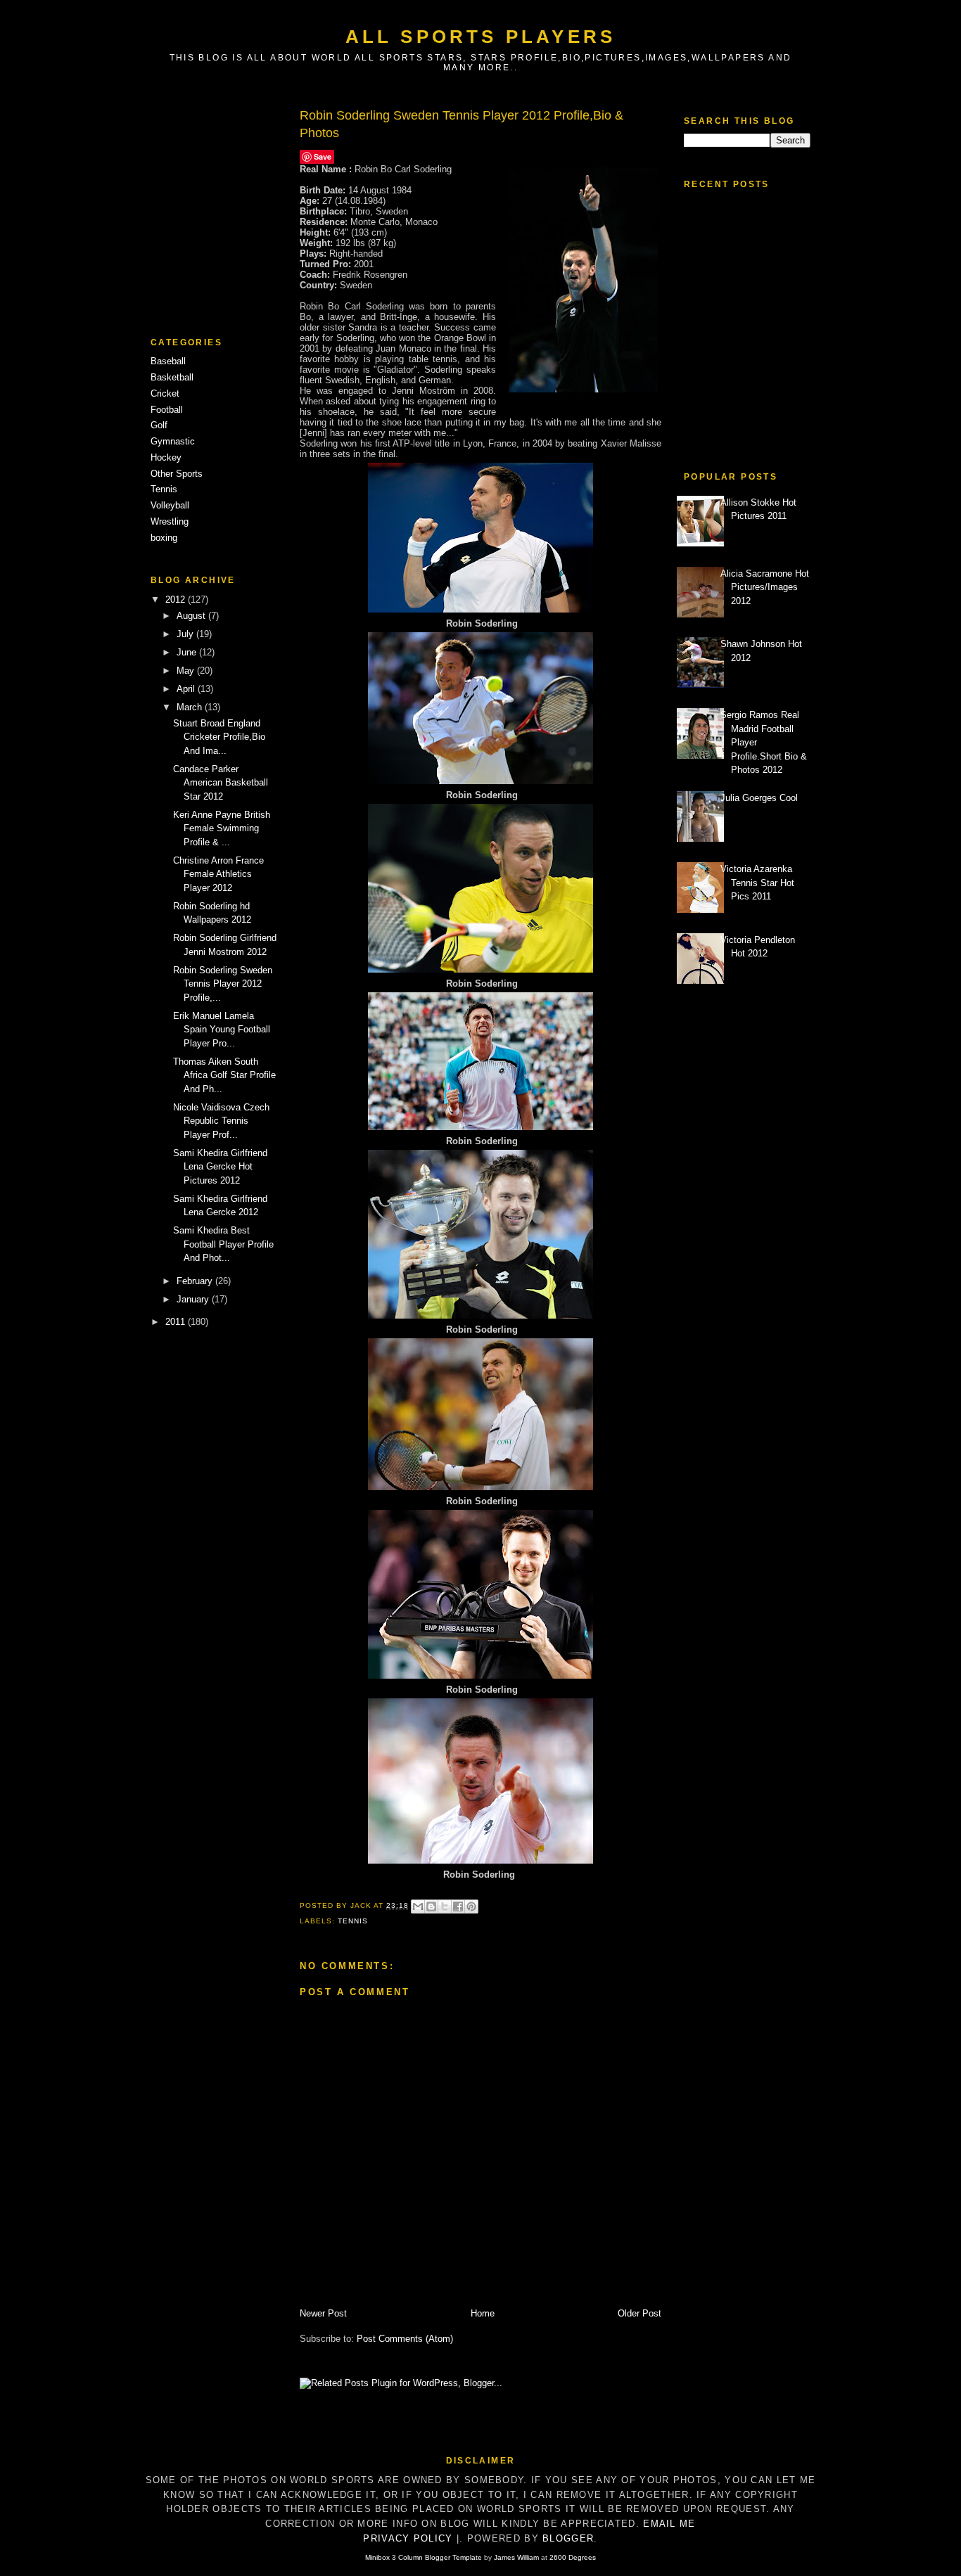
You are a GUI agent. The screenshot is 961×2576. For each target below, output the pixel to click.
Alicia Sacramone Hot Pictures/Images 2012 (765, 587)
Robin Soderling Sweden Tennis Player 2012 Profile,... (223, 984)
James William (516, 2557)
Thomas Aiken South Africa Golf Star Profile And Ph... (224, 1075)
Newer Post (323, 2313)
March (191, 707)
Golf (159, 425)
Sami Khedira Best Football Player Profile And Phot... (223, 1244)
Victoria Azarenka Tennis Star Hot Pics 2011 (757, 883)
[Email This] (418, 1907)
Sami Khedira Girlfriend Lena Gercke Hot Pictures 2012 (220, 1167)
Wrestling (170, 521)
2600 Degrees (573, 2557)
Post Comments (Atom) (405, 2339)
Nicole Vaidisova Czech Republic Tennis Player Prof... (221, 1121)
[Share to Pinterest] (471, 1907)
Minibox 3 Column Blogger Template (424, 2557)
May (187, 671)
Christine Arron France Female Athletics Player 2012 (218, 874)
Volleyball (170, 505)
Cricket (165, 393)
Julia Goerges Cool (759, 798)
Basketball (172, 377)
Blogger (568, 2538)
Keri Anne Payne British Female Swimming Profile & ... (222, 828)
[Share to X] (445, 1907)
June (188, 652)
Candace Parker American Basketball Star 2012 (221, 783)
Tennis (164, 489)
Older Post (639, 2313)
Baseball (168, 361)
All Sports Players (481, 37)
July (186, 634)
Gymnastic (173, 441)
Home (483, 2313)
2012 (177, 600)
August (192, 616)
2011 (177, 1322)
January (194, 1299)
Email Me (669, 2524)
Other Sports (177, 474)
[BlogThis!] (431, 1907)
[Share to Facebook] (458, 1907)
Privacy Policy (408, 2538)
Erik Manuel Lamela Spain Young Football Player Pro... (222, 1030)
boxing (164, 538)
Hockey (166, 457)
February (196, 1281)
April (187, 689)
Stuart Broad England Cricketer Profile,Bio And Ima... (219, 737)
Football (167, 410)
